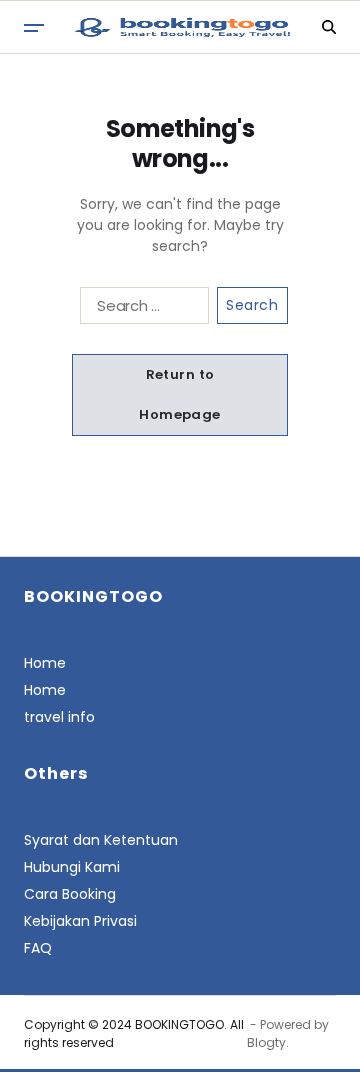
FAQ (38, 948)
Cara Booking (70, 894)
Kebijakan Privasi (80, 921)
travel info (59, 717)
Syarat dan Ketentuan (101, 840)
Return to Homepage (179, 394)
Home (45, 663)
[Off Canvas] (34, 28)
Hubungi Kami (72, 867)
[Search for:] (140, 309)
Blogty (266, 1042)
